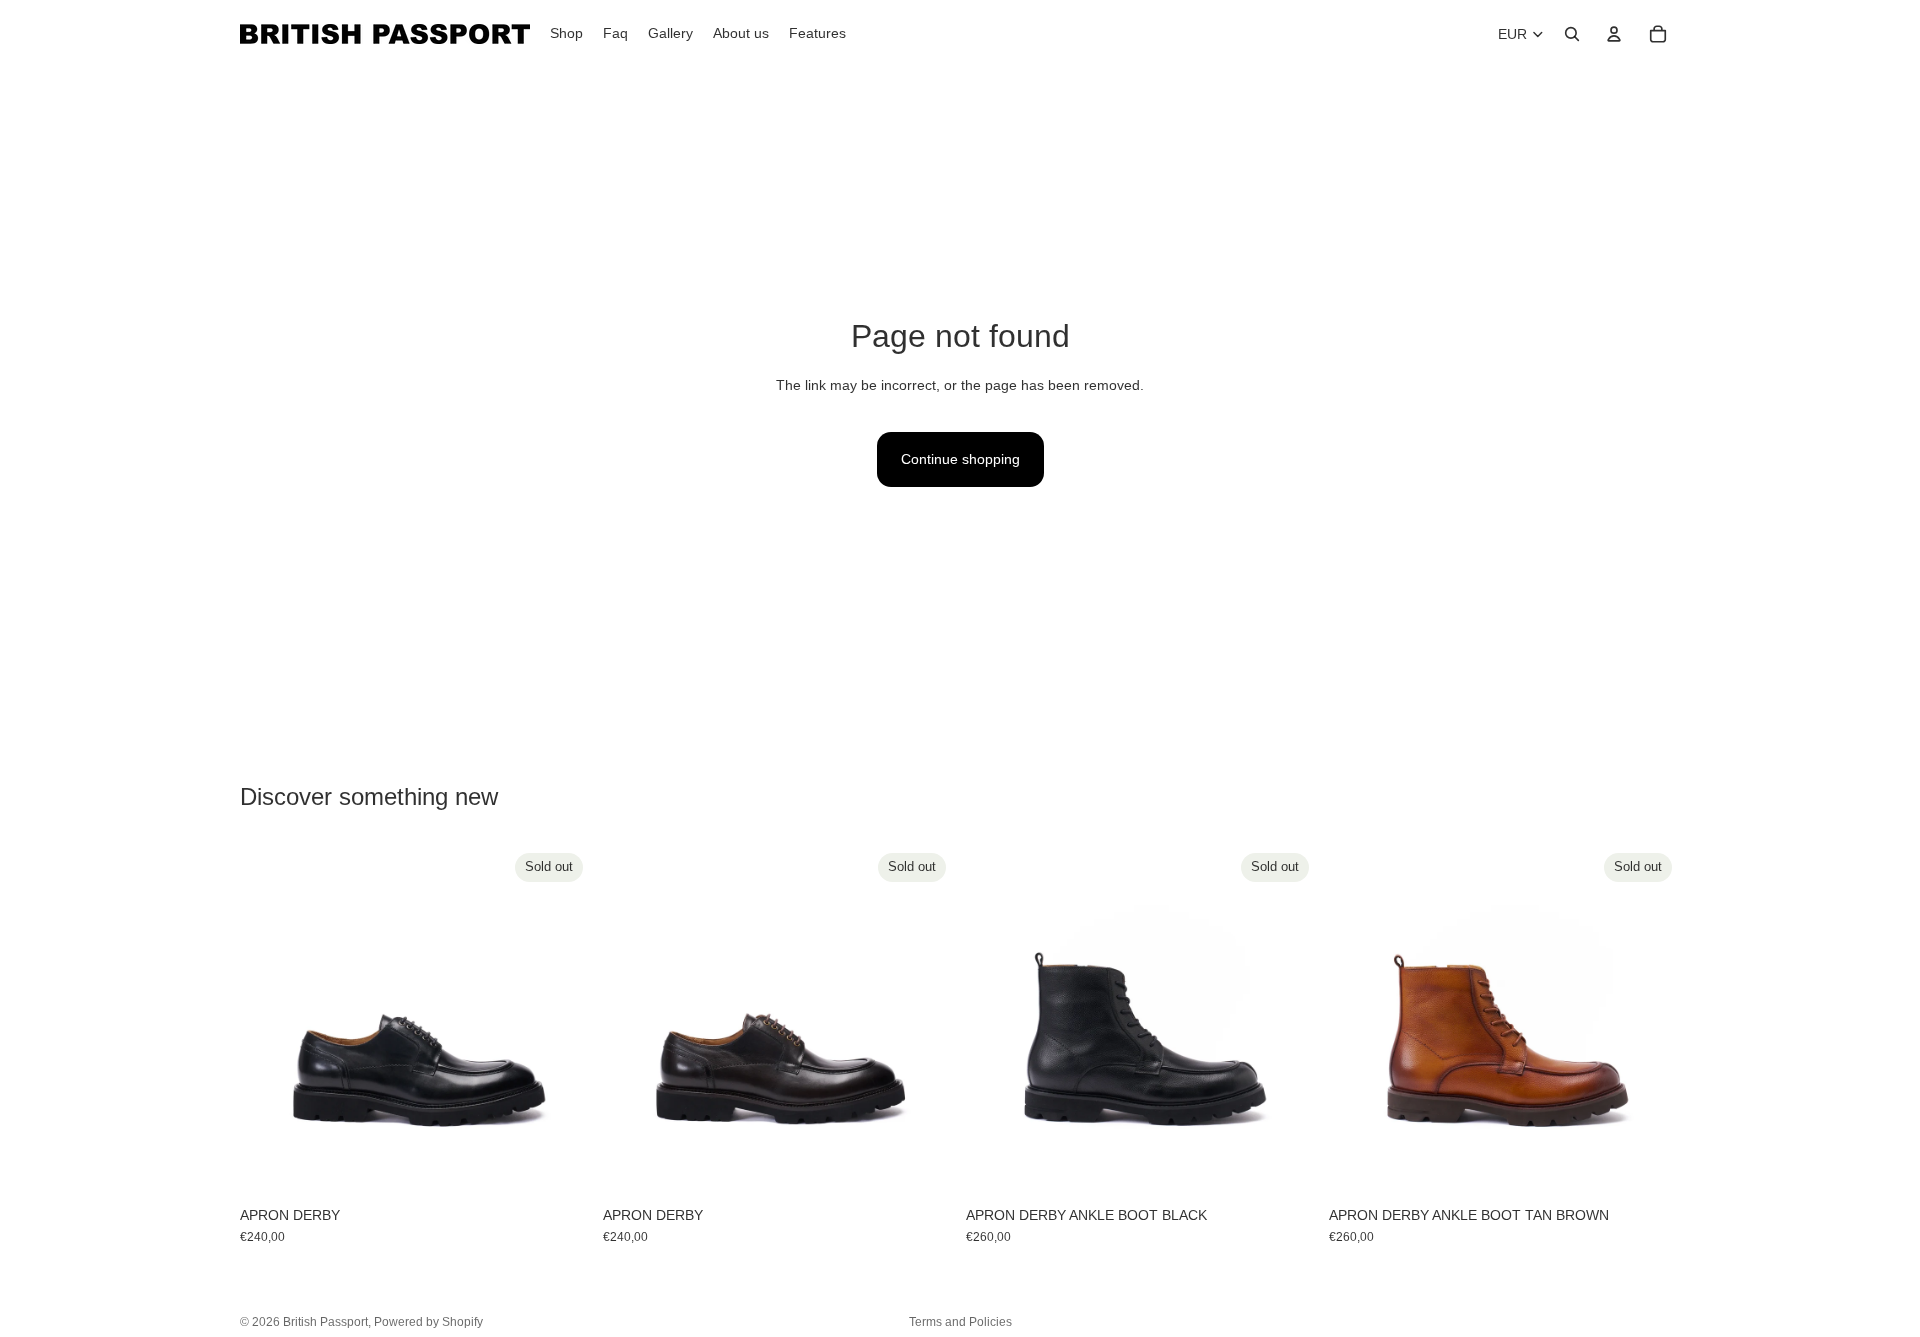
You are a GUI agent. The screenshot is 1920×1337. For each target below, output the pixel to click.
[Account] (1614, 34)
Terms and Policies (960, 1322)
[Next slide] (561, 1020)
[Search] (1572, 34)
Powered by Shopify (428, 1322)
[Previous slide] (270, 1020)
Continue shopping (960, 459)
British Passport (325, 1322)
